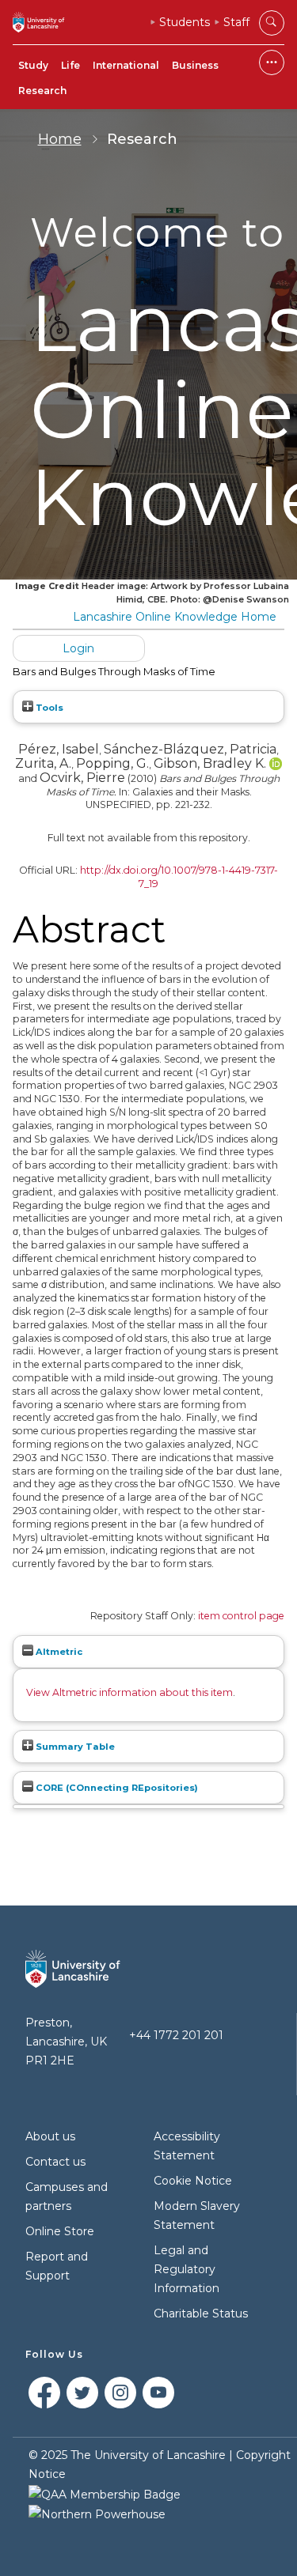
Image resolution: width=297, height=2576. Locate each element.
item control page (241, 1616)
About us (50, 2136)
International (126, 65)
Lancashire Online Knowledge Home (175, 617)
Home (60, 139)
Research (42, 91)
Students (185, 22)
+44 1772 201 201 (176, 2035)
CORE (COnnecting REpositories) (116, 1788)
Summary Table (74, 1747)
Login (78, 648)
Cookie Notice (193, 2181)
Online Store (60, 2231)
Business (195, 65)
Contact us (55, 2162)
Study (33, 65)
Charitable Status (201, 2313)
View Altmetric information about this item (129, 1692)
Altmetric (58, 1652)
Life (70, 65)
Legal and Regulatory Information (187, 2269)
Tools (48, 708)
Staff (236, 22)
